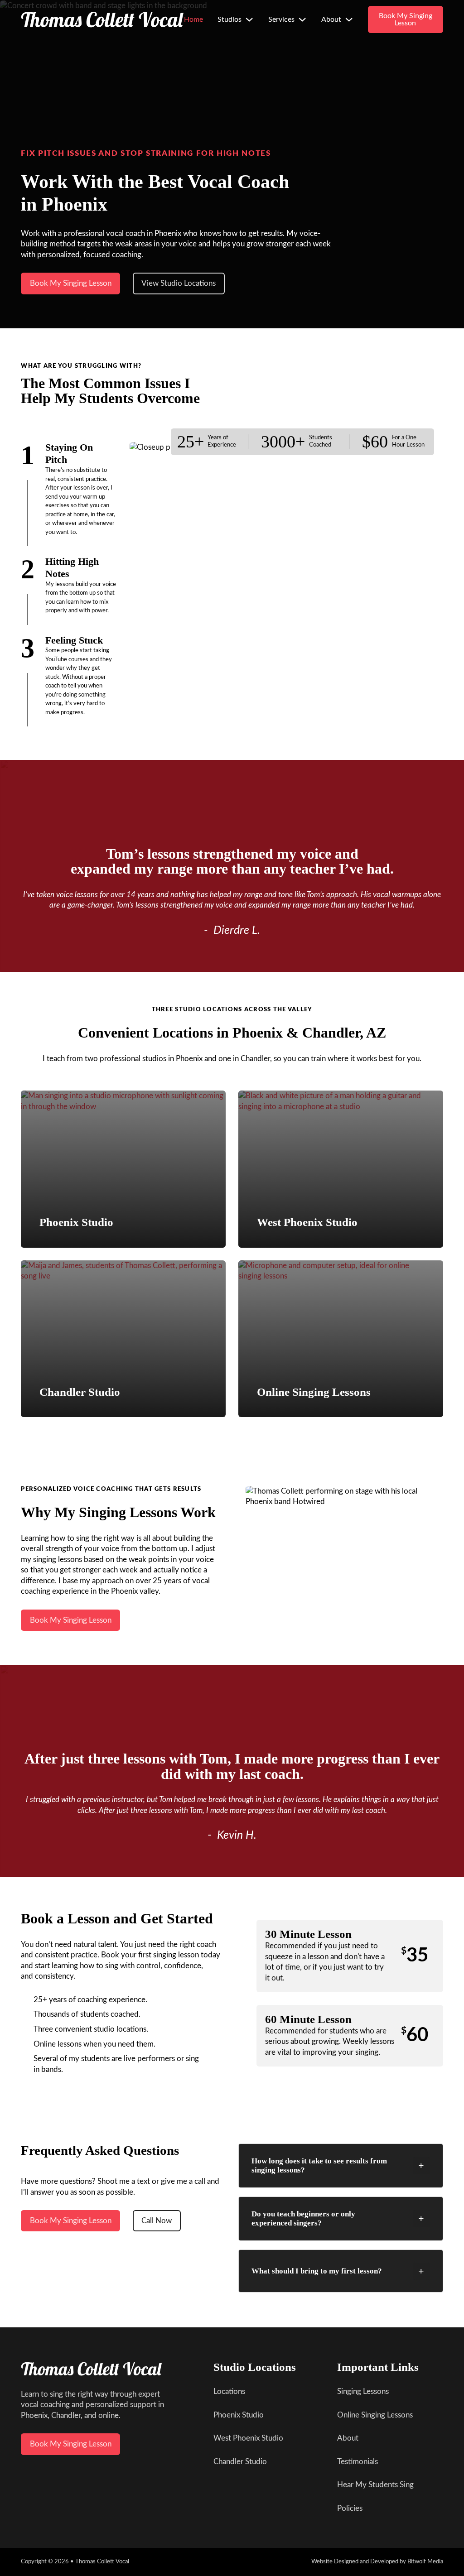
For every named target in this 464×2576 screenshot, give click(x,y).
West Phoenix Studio (307, 1222)
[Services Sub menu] (302, 19)
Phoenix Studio (76, 1222)
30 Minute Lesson (308, 1934)
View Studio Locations (179, 283)
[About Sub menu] (349, 19)
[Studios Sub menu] (249, 19)
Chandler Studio (80, 1392)
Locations (229, 2391)
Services (281, 19)
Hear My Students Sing (375, 2485)
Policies (350, 2508)
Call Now (157, 2221)
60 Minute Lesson (308, 2019)
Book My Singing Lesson (406, 19)
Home (193, 19)
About (331, 19)
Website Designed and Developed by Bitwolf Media (377, 2562)
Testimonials (358, 2462)
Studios (230, 19)
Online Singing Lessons (314, 1392)
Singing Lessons (363, 2391)
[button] (341, 2166)
